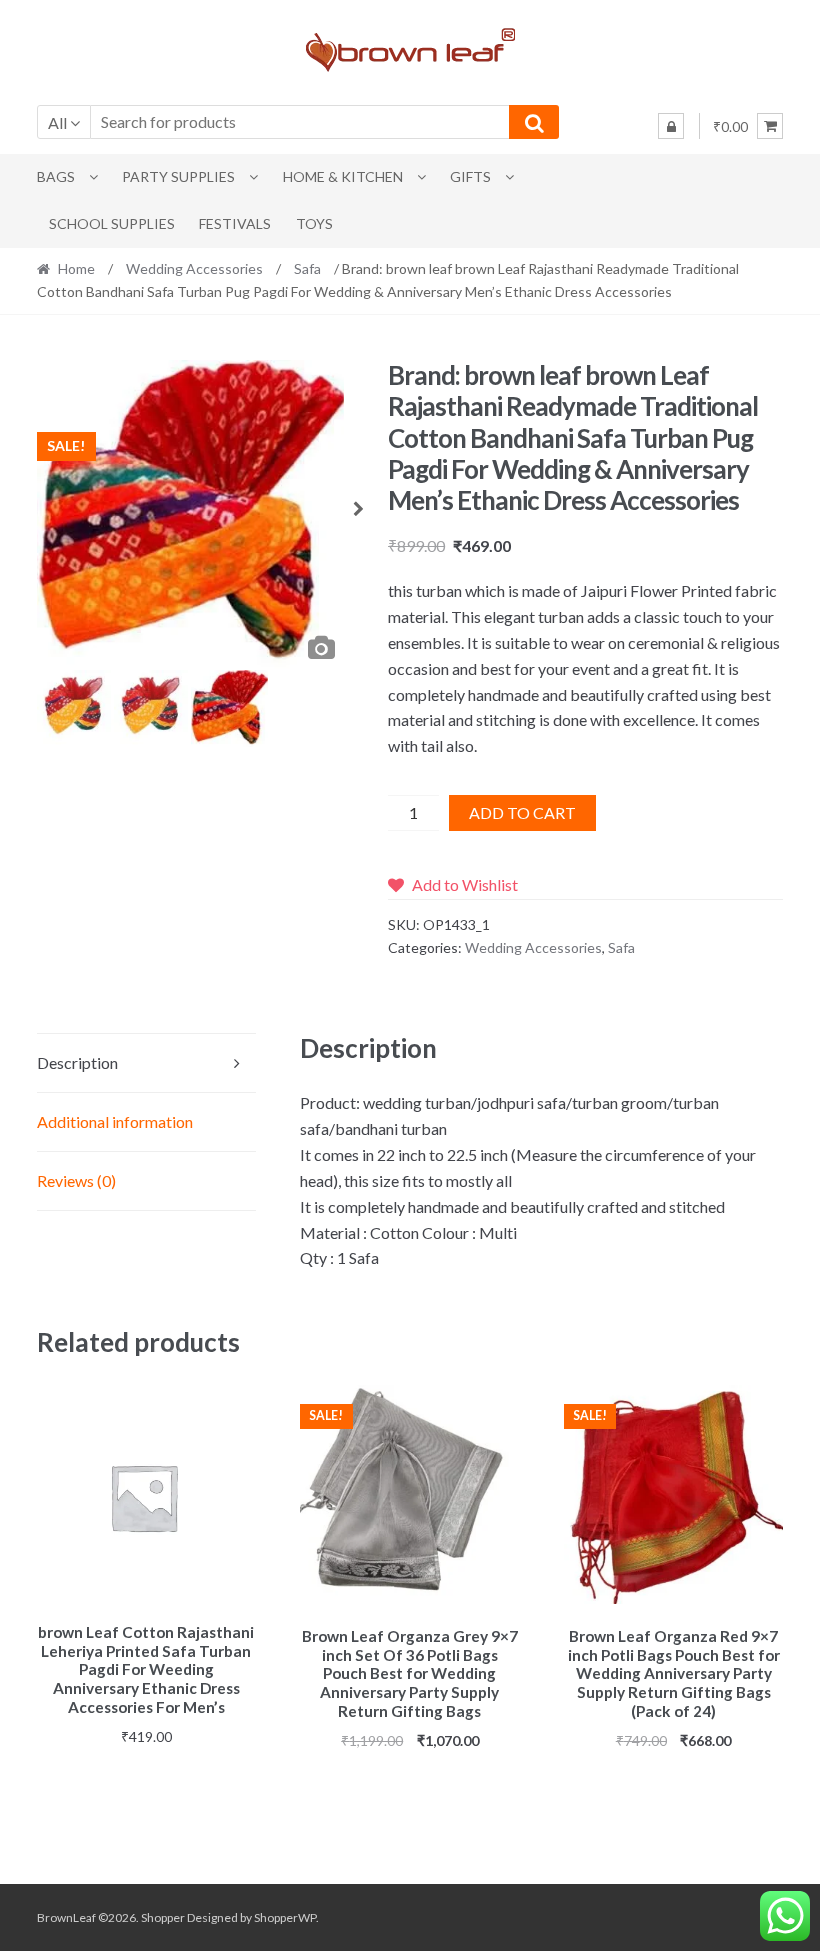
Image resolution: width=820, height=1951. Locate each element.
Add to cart (522, 812)
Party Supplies (178, 176)
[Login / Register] (671, 126)
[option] (191, 515)
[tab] (147, 1063)
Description (77, 1062)
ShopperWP (285, 1917)
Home (76, 268)
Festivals (235, 223)
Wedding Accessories (194, 268)
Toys (314, 223)
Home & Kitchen (343, 176)
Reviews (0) (76, 1180)
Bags (56, 176)
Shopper (163, 1917)
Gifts (470, 176)
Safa (307, 268)
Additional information (115, 1121)
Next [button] (358, 515)
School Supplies (112, 223)
